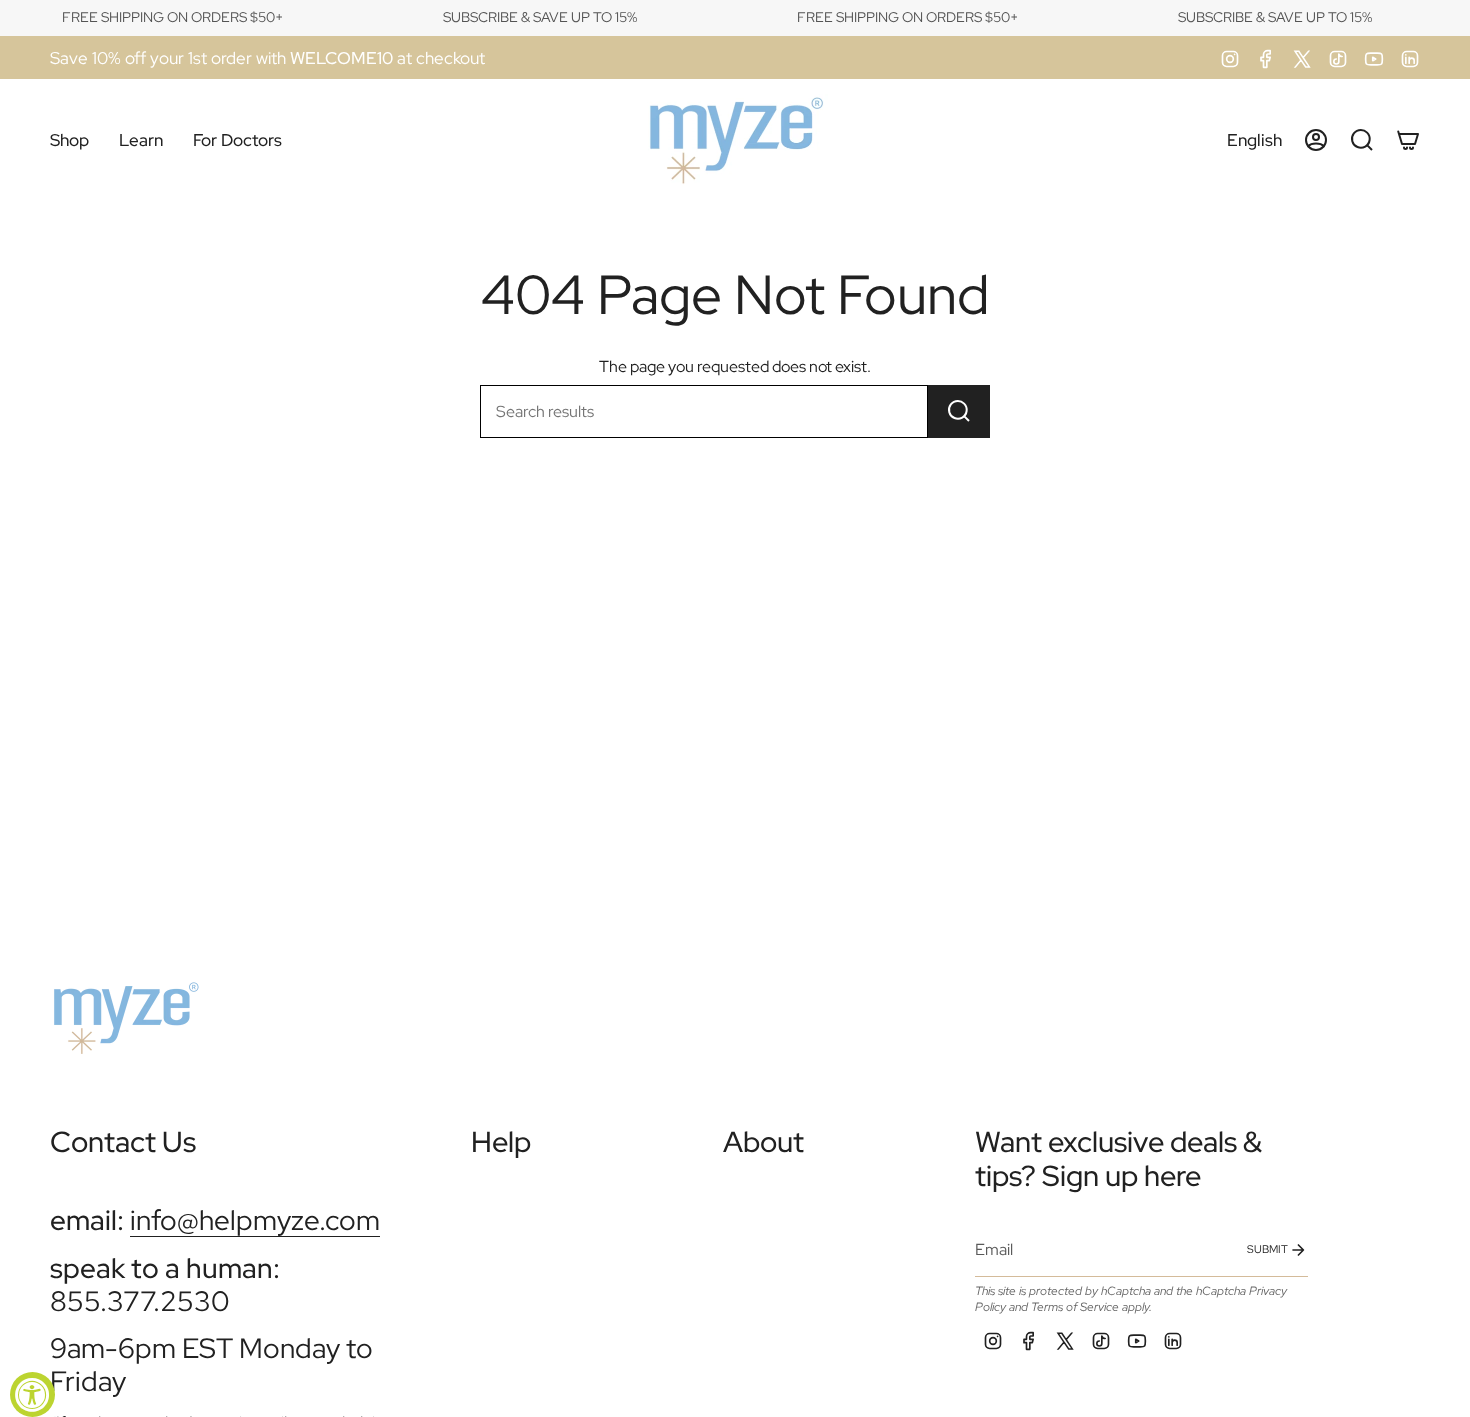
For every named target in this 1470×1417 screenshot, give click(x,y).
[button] (69, 140)
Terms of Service (1075, 1307)
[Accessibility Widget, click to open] (32, 1394)
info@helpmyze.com (255, 1220)
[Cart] (1408, 140)
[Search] (959, 411)
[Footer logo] (125, 1010)
